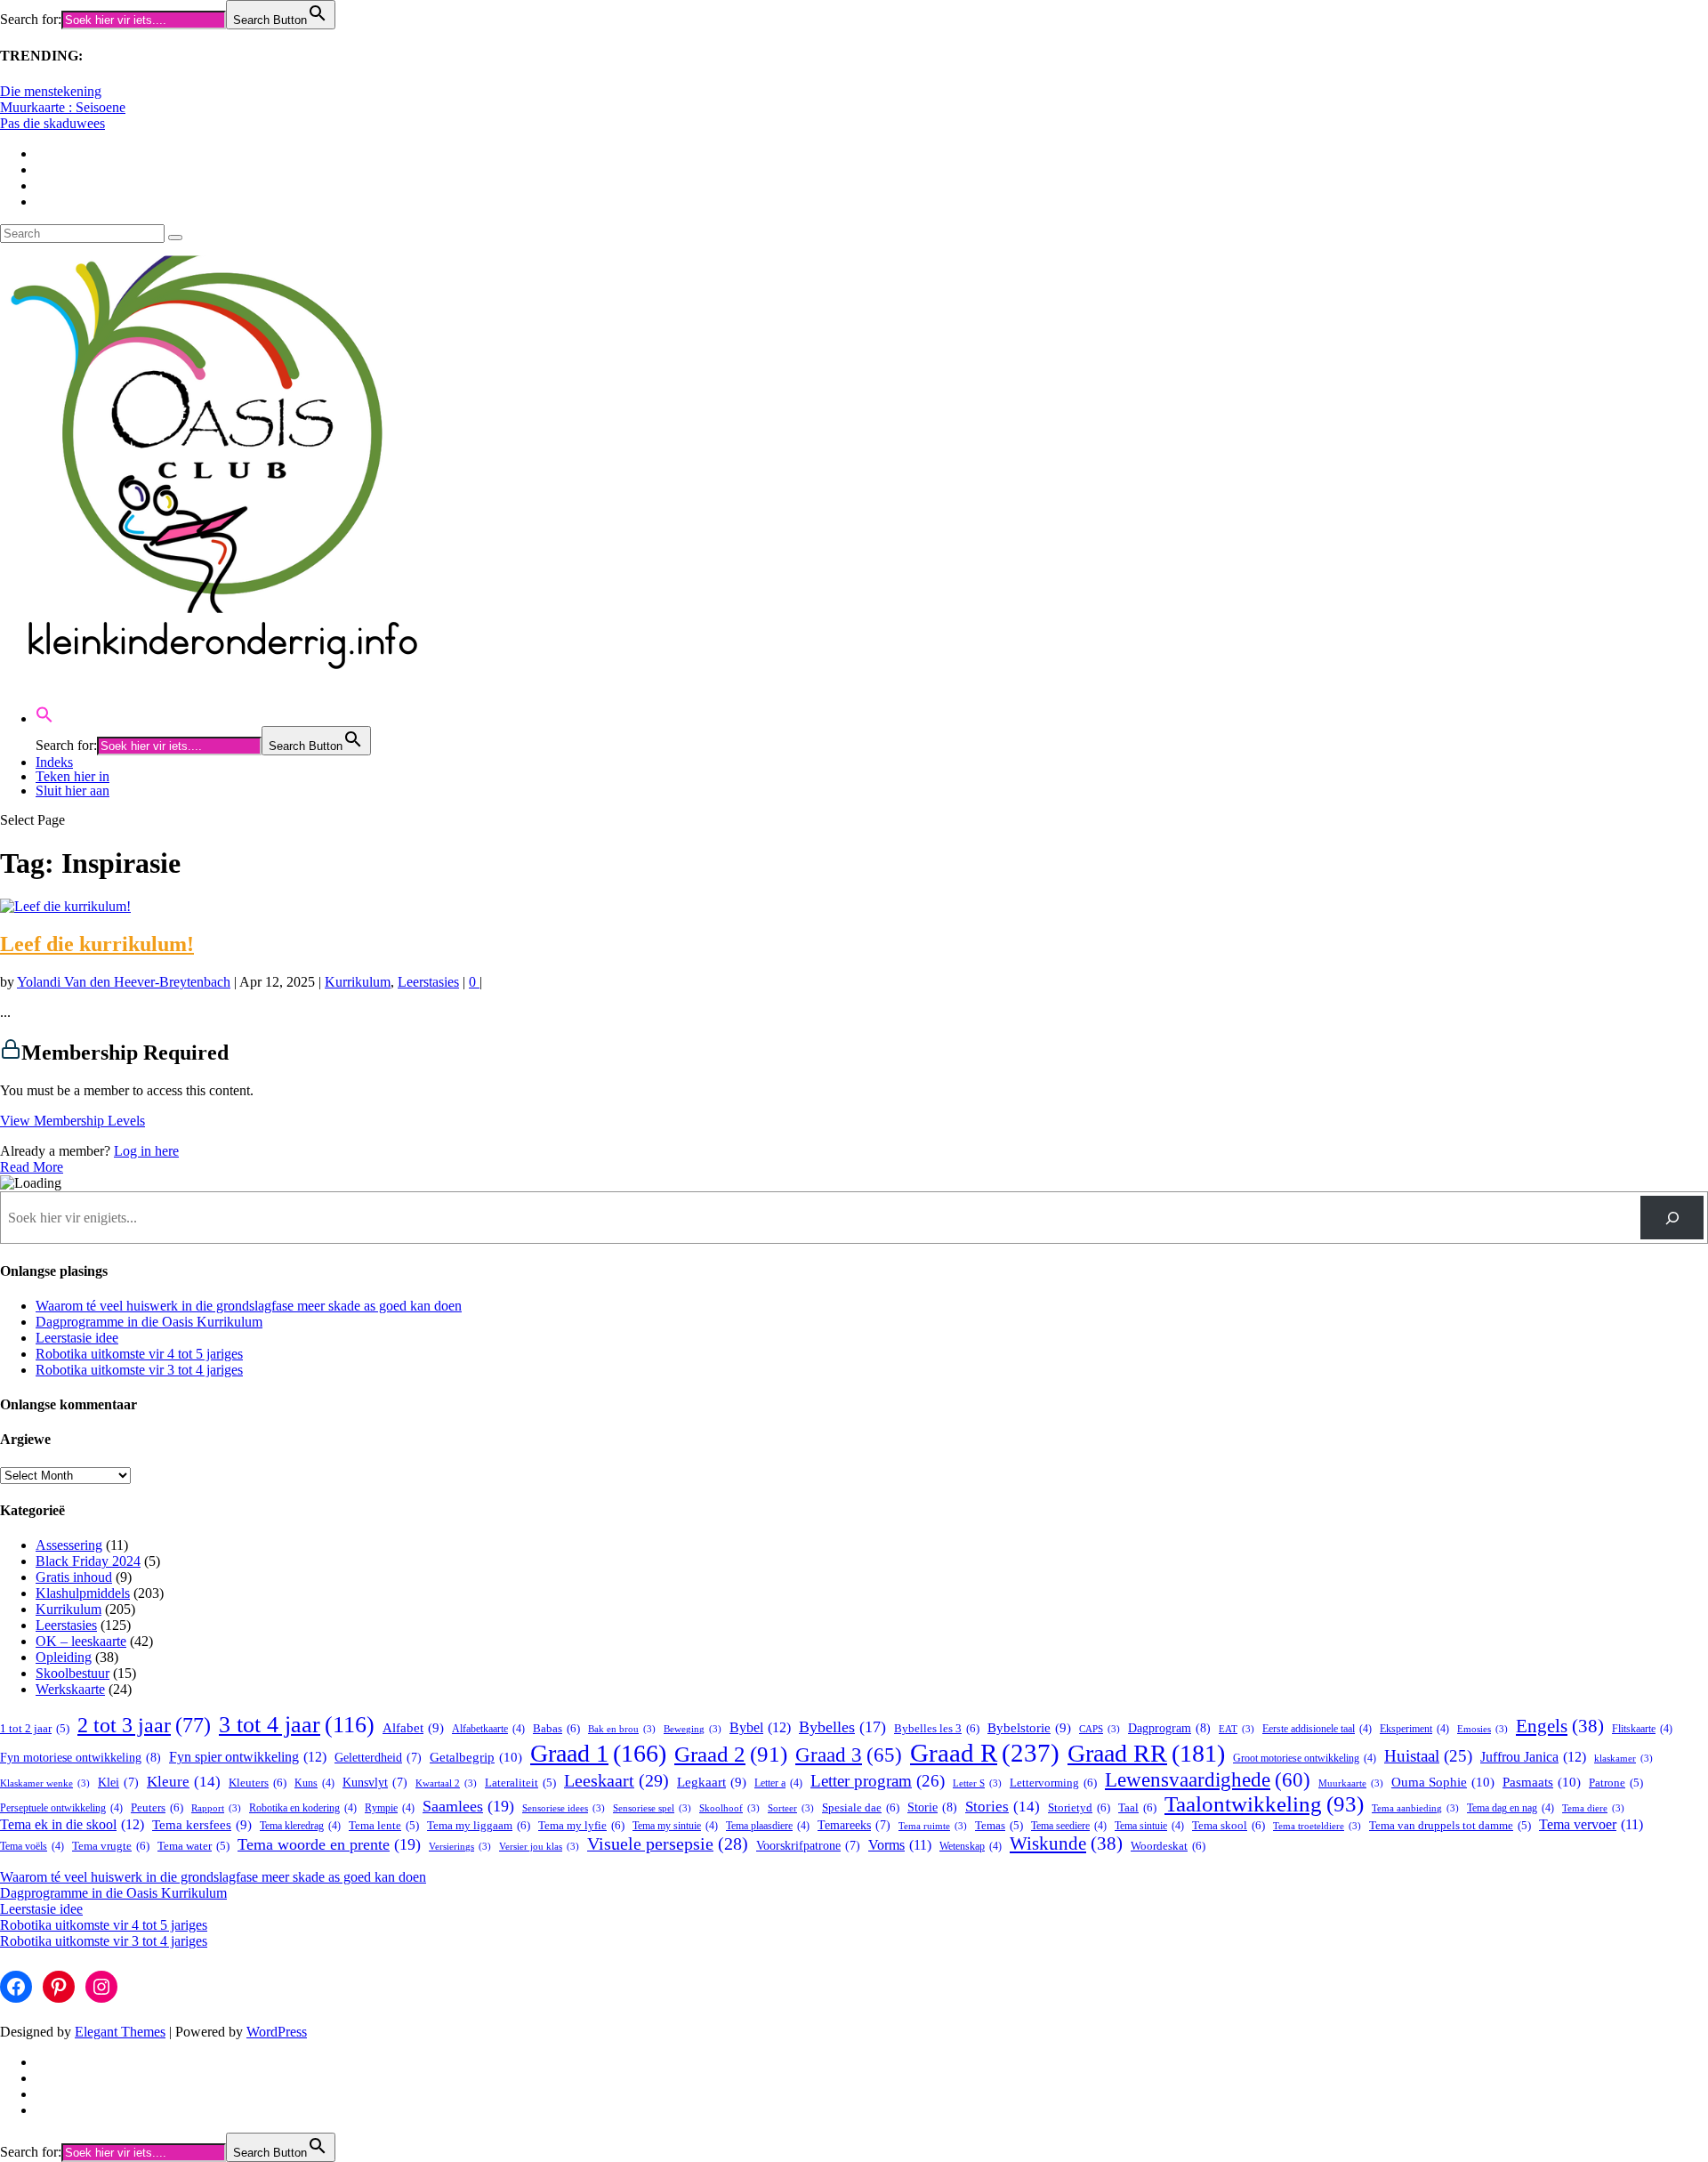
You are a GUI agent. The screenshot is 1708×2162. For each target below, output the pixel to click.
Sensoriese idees (564, 1808)
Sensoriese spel (652, 1808)
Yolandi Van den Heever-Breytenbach (124, 982)
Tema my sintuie (675, 1826)
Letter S (977, 1783)
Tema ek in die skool (72, 1824)
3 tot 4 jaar (297, 1725)
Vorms (900, 1845)
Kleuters (258, 1783)
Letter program (878, 1781)
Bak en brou (622, 1729)
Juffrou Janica (1533, 1757)
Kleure (184, 1782)
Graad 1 (598, 1753)
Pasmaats (1542, 1782)
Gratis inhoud (74, 1577)
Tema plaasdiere (768, 1826)
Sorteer (791, 1808)
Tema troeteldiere (1317, 1826)
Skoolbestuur (73, 1673)
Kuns (314, 1783)
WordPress (277, 2032)
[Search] (1672, 1218)
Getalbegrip (476, 1757)
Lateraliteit (520, 1783)
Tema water (193, 1846)
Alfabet (413, 1728)
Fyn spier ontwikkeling (248, 1757)
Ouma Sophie (1443, 1782)
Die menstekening (51, 91)
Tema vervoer (1591, 1824)
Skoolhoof (729, 1808)
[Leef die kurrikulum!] (65, 906)
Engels (1560, 1726)
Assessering (69, 1545)
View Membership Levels (73, 1121)
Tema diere (1593, 1808)
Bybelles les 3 (937, 1728)
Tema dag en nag (1511, 1808)
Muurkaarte (1351, 1783)
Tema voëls (32, 1847)
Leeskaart (616, 1780)
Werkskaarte (70, 1689)
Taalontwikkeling (1264, 1804)
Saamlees (468, 1806)
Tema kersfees (202, 1825)
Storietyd (1079, 1807)
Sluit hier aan (73, 791)
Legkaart (712, 1782)
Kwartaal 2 (446, 1783)
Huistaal (1428, 1756)
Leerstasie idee (77, 1338)
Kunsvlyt (375, 1783)
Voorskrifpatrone (808, 1846)
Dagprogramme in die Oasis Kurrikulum (149, 1322)
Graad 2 (731, 1754)
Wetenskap (971, 1847)
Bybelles (842, 1727)
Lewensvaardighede (1208, 1779)
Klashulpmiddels (83, 1593)
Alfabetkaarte (488, 1729)
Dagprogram (1169, 1728)
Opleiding (64, 1657)
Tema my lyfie (581, 1825)
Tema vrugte (111, 1846)
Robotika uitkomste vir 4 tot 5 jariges (139, 1354)
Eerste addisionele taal (1317, 1729)
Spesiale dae (861, 1807)
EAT (1237, 1729)
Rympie (390, 1808)
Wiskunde (1066, 1843)
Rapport (216, 1808)
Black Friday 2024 (88, 1561)
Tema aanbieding (1415, 1808)
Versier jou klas (539, 1847)
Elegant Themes (120, 2032)
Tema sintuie (1149, 1826)
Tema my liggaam (479, 1825)
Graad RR (1146, 1753)
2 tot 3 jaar (144, 1725)
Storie (932, 1807)
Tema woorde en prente (329, 1844)
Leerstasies (428, 982)
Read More (32, 1167)
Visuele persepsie (668, 1843)
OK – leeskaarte (81, 1641)
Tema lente (384, 1826)
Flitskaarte (1642, 1729)
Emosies (1482, 1729)
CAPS (1100, 1729)
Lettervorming (1053, 1783)
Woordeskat (1168, 1846)
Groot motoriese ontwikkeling (1305, 1759)
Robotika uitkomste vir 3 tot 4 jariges (139, 1370)
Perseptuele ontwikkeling (61, 1808)
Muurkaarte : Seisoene (63, 107)
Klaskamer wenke (45, 1783)
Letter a (778, 1783)
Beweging (693, 1729)
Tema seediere (1069, 1826)
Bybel (760, 1727)
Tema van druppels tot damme (1450, 1826)
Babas (556, 1728)
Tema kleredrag (300, 1826)
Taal (1137, 1807)
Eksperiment (1414, 1729)
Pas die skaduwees (52, 123)
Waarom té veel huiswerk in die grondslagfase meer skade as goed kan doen (249, 1306)
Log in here (146, 1151)
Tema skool (1229, 1825)
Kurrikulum (358, 982)
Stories (1003, 1807)
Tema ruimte (933, 1826)
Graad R (985, 1753)
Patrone (1616, 1783)
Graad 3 (849, 1755)
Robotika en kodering (303, 1808)
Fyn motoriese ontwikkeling (81, 1757)
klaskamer (1623, 1759)
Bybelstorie (1029, 1728)
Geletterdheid (378, 1758)
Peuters (157, 1807)
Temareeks (854, 1825)
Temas (999, 1826)
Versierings (460, 1847)
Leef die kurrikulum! (97, 944)
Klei (118, 1783)
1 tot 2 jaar (35, 1729)
